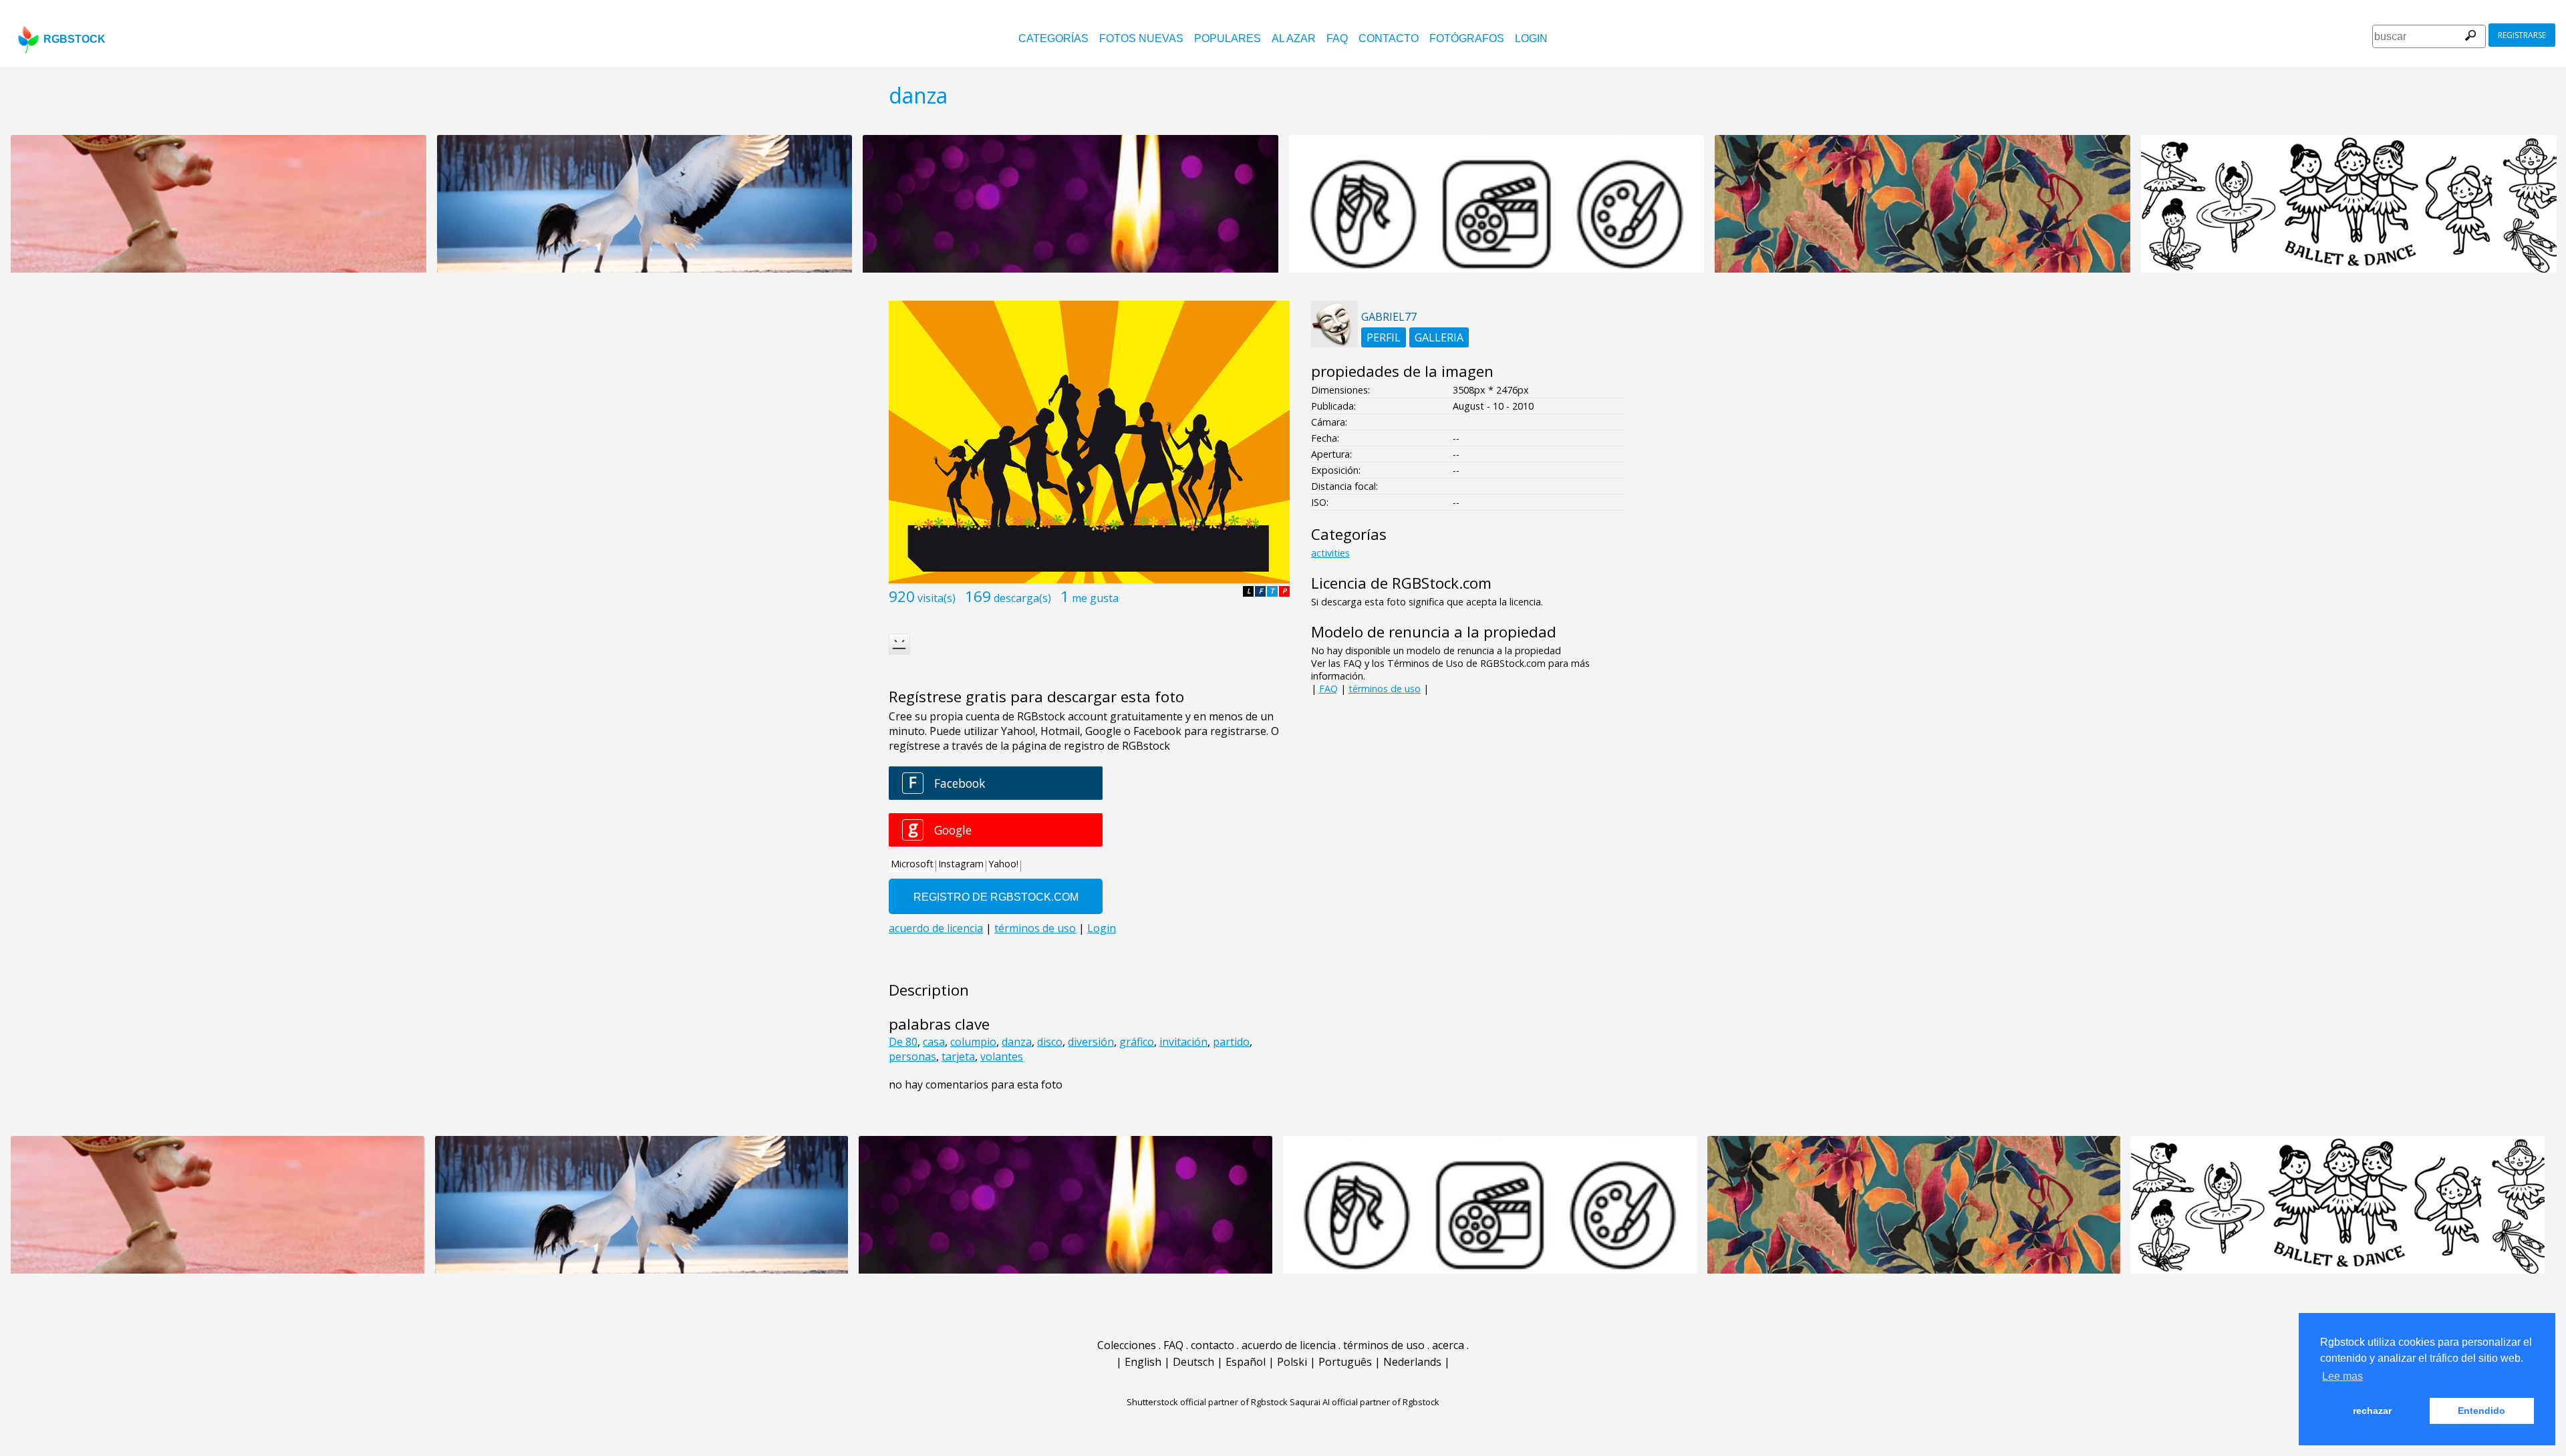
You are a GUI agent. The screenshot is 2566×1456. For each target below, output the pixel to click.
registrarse (2522, 35)
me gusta (1095, 598)
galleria (1439, 337)
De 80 (903, 1042)
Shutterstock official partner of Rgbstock (1207, 1402)
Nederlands (1412, 1362)
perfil (1384, 337)
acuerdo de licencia (1289, 1345)
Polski (1292, 1362)
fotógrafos (1467, 38)
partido (1231, 1042)
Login (1531, 38)
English (1143, 1362)
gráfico (1137, 1042)
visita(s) (937, 598)
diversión (1091, 1042)
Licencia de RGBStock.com (1401, 583)
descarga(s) (1022, 598)
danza (1017, 1042)
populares (1228, 38)
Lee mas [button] (2342, 1376)
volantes (1002, 1056)
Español (1246, 1362)
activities (1330, 553)
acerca (1448, 1345)
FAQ (1337, 38)
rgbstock (75, 39)
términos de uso (1385, 689)
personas (912, 1056)
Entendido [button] (2481, 1411)
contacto (1389, 38)
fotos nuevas (1141, 38)
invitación (1183, 1042)
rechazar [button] (2372, 1411)
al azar (1294, 38)
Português (1345, 1362)
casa (934, 1042)
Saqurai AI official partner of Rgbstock (1365, 1402)
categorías (1053, 38)
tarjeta (958, 1056)
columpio (973, 1042)
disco (1050, 1042)
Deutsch (1193, 1362)
